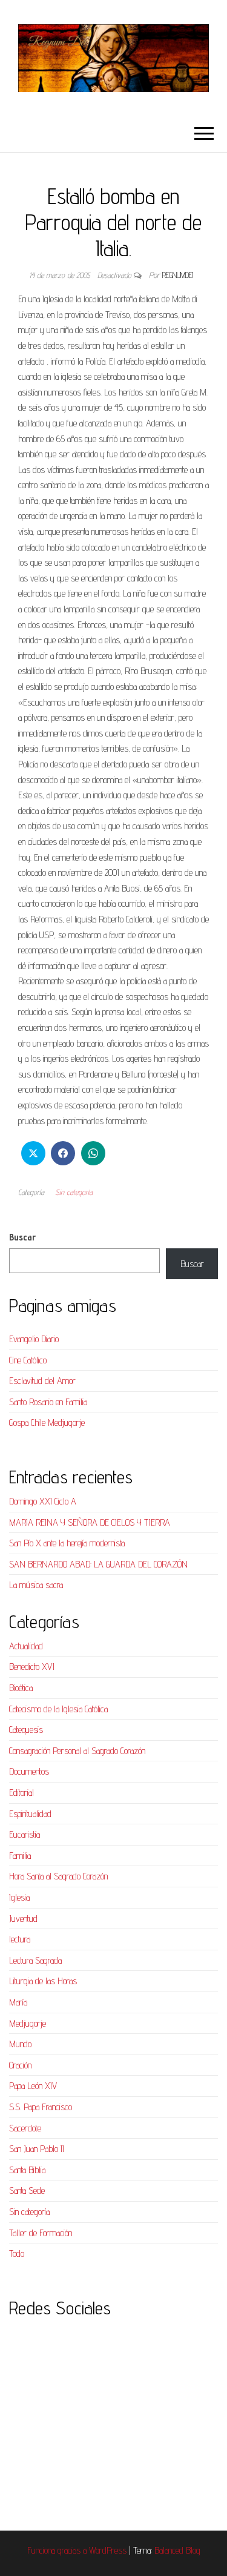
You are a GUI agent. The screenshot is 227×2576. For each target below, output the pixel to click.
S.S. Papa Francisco (41, 2107)
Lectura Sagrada (35, 1960)
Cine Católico (28, 1360)
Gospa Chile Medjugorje (47, 1422)
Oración (20, 2065)
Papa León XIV (33, 2086)
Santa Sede (27, 2190)
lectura (20, 1939)
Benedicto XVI (32, 1667)
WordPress (108, 2550)
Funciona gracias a (58, 2550)
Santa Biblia (27, 2170)
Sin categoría (74, 1192)
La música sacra (36, 1585)
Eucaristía (25, 1834)
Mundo (20, 2044)
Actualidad (26, 1646)
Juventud (23, 1919)
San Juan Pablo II (37, 2149)
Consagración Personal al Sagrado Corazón (77, 1751)
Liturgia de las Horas (43, 1981)
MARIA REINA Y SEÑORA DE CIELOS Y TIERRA (90, 1522)
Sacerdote (25, 2128)
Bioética (21, 1688)
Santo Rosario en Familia (48, 1402)
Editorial (21, 1793)
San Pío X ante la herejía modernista (67, 1543)
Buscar (22, 1237)
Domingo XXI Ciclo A (43, 1501)
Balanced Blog (177, 2550)
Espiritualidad (30, 1814)
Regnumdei (178, 275)
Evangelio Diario (34, 1339)
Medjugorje (28, 2023)
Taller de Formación (41, 2233)
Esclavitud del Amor (42, 1381)
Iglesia (19, 1897)
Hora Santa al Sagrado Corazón (58, 1876)
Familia (20, 1856)
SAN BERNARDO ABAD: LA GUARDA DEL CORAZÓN (98, 1564)
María (18, 2002)
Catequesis (26, 1730)
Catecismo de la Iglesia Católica (58, 1709)
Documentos (29, 1771)
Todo (17, 2253)
